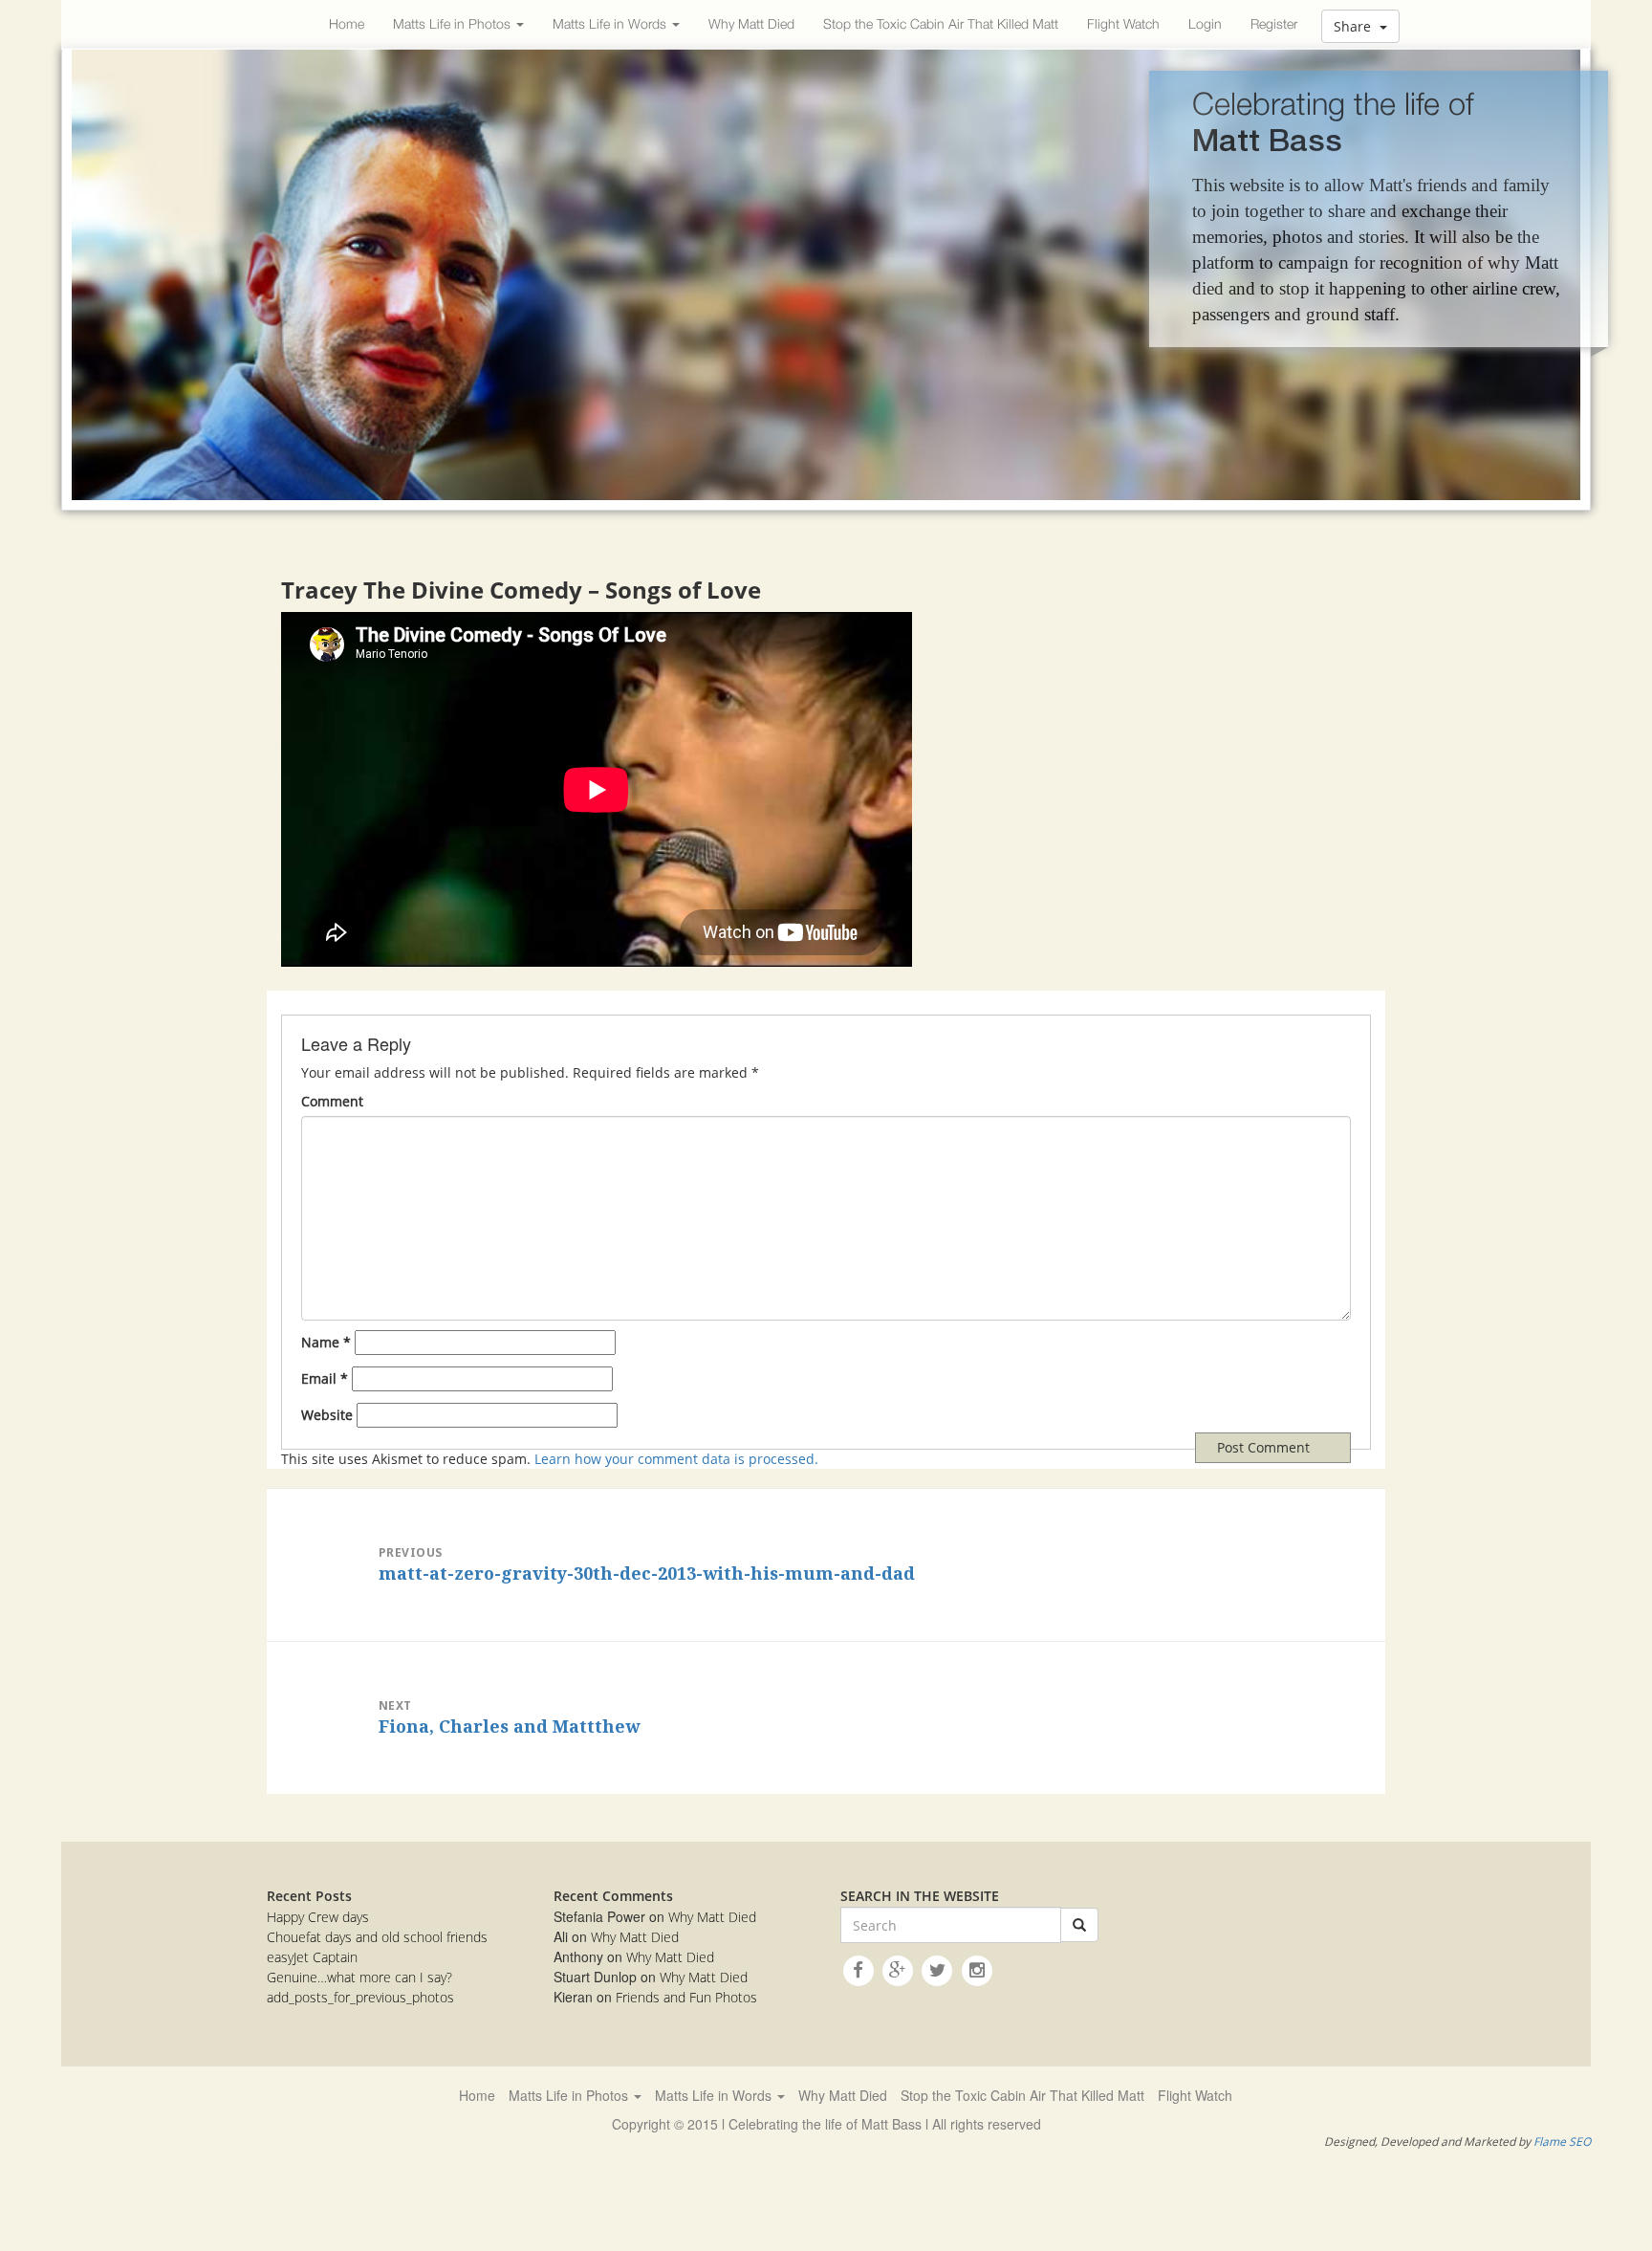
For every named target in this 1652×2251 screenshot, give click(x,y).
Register (1274, 23)
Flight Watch (1123, 23)
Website (327, 1415)
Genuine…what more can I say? (359, 1977)
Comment (332, 1101)
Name (326, 1342)
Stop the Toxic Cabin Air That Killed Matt (941, 23)
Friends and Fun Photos (686, 1997)
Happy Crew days (318, 1917)
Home (347, 23)
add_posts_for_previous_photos (360, 1997)
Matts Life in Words (611, 23)
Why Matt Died (751, 23)
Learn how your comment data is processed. (676, 1459)
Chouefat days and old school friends (377, 1937)
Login (1205, 23)
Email (325, 1378)
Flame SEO (1562, 2142)
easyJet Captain (312, 1957)
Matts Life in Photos (454, 23)
